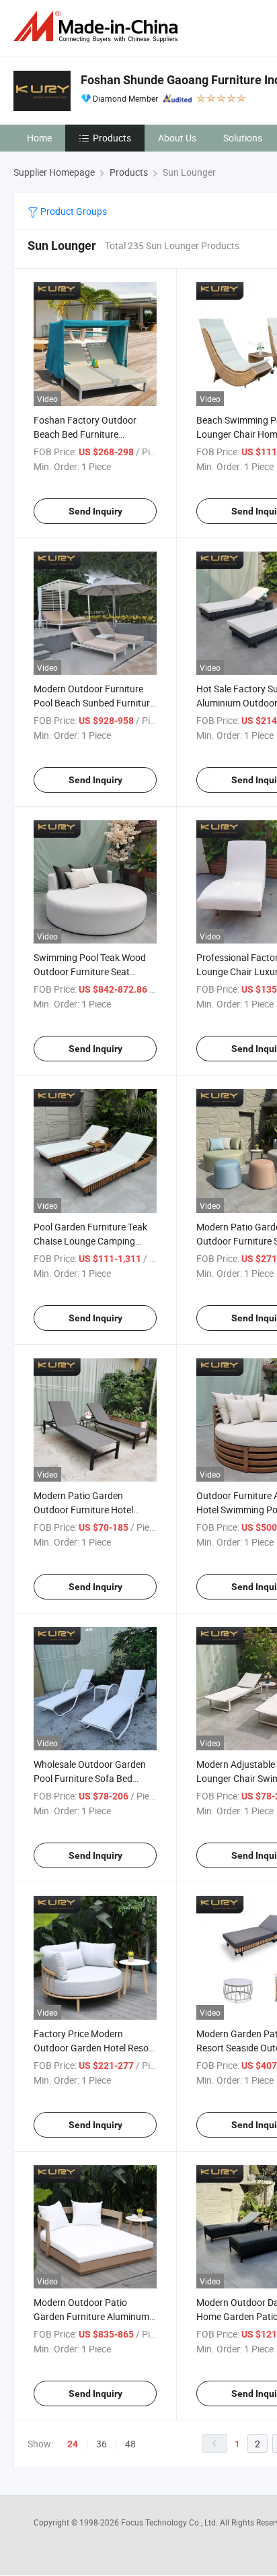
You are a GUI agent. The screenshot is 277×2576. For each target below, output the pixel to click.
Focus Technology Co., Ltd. (170, 2522)
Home (39, 138)
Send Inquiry (95, 511)
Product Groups (73, 211)
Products (112, 138)
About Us (177, 138)
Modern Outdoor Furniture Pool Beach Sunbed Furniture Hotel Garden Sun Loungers (94, 703)
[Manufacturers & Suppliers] (98, 27)
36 (102, 2444)
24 (73, 2444)
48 (130, 2444)
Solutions (243, 138)
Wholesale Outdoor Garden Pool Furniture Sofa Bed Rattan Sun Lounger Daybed (92, 1778)
